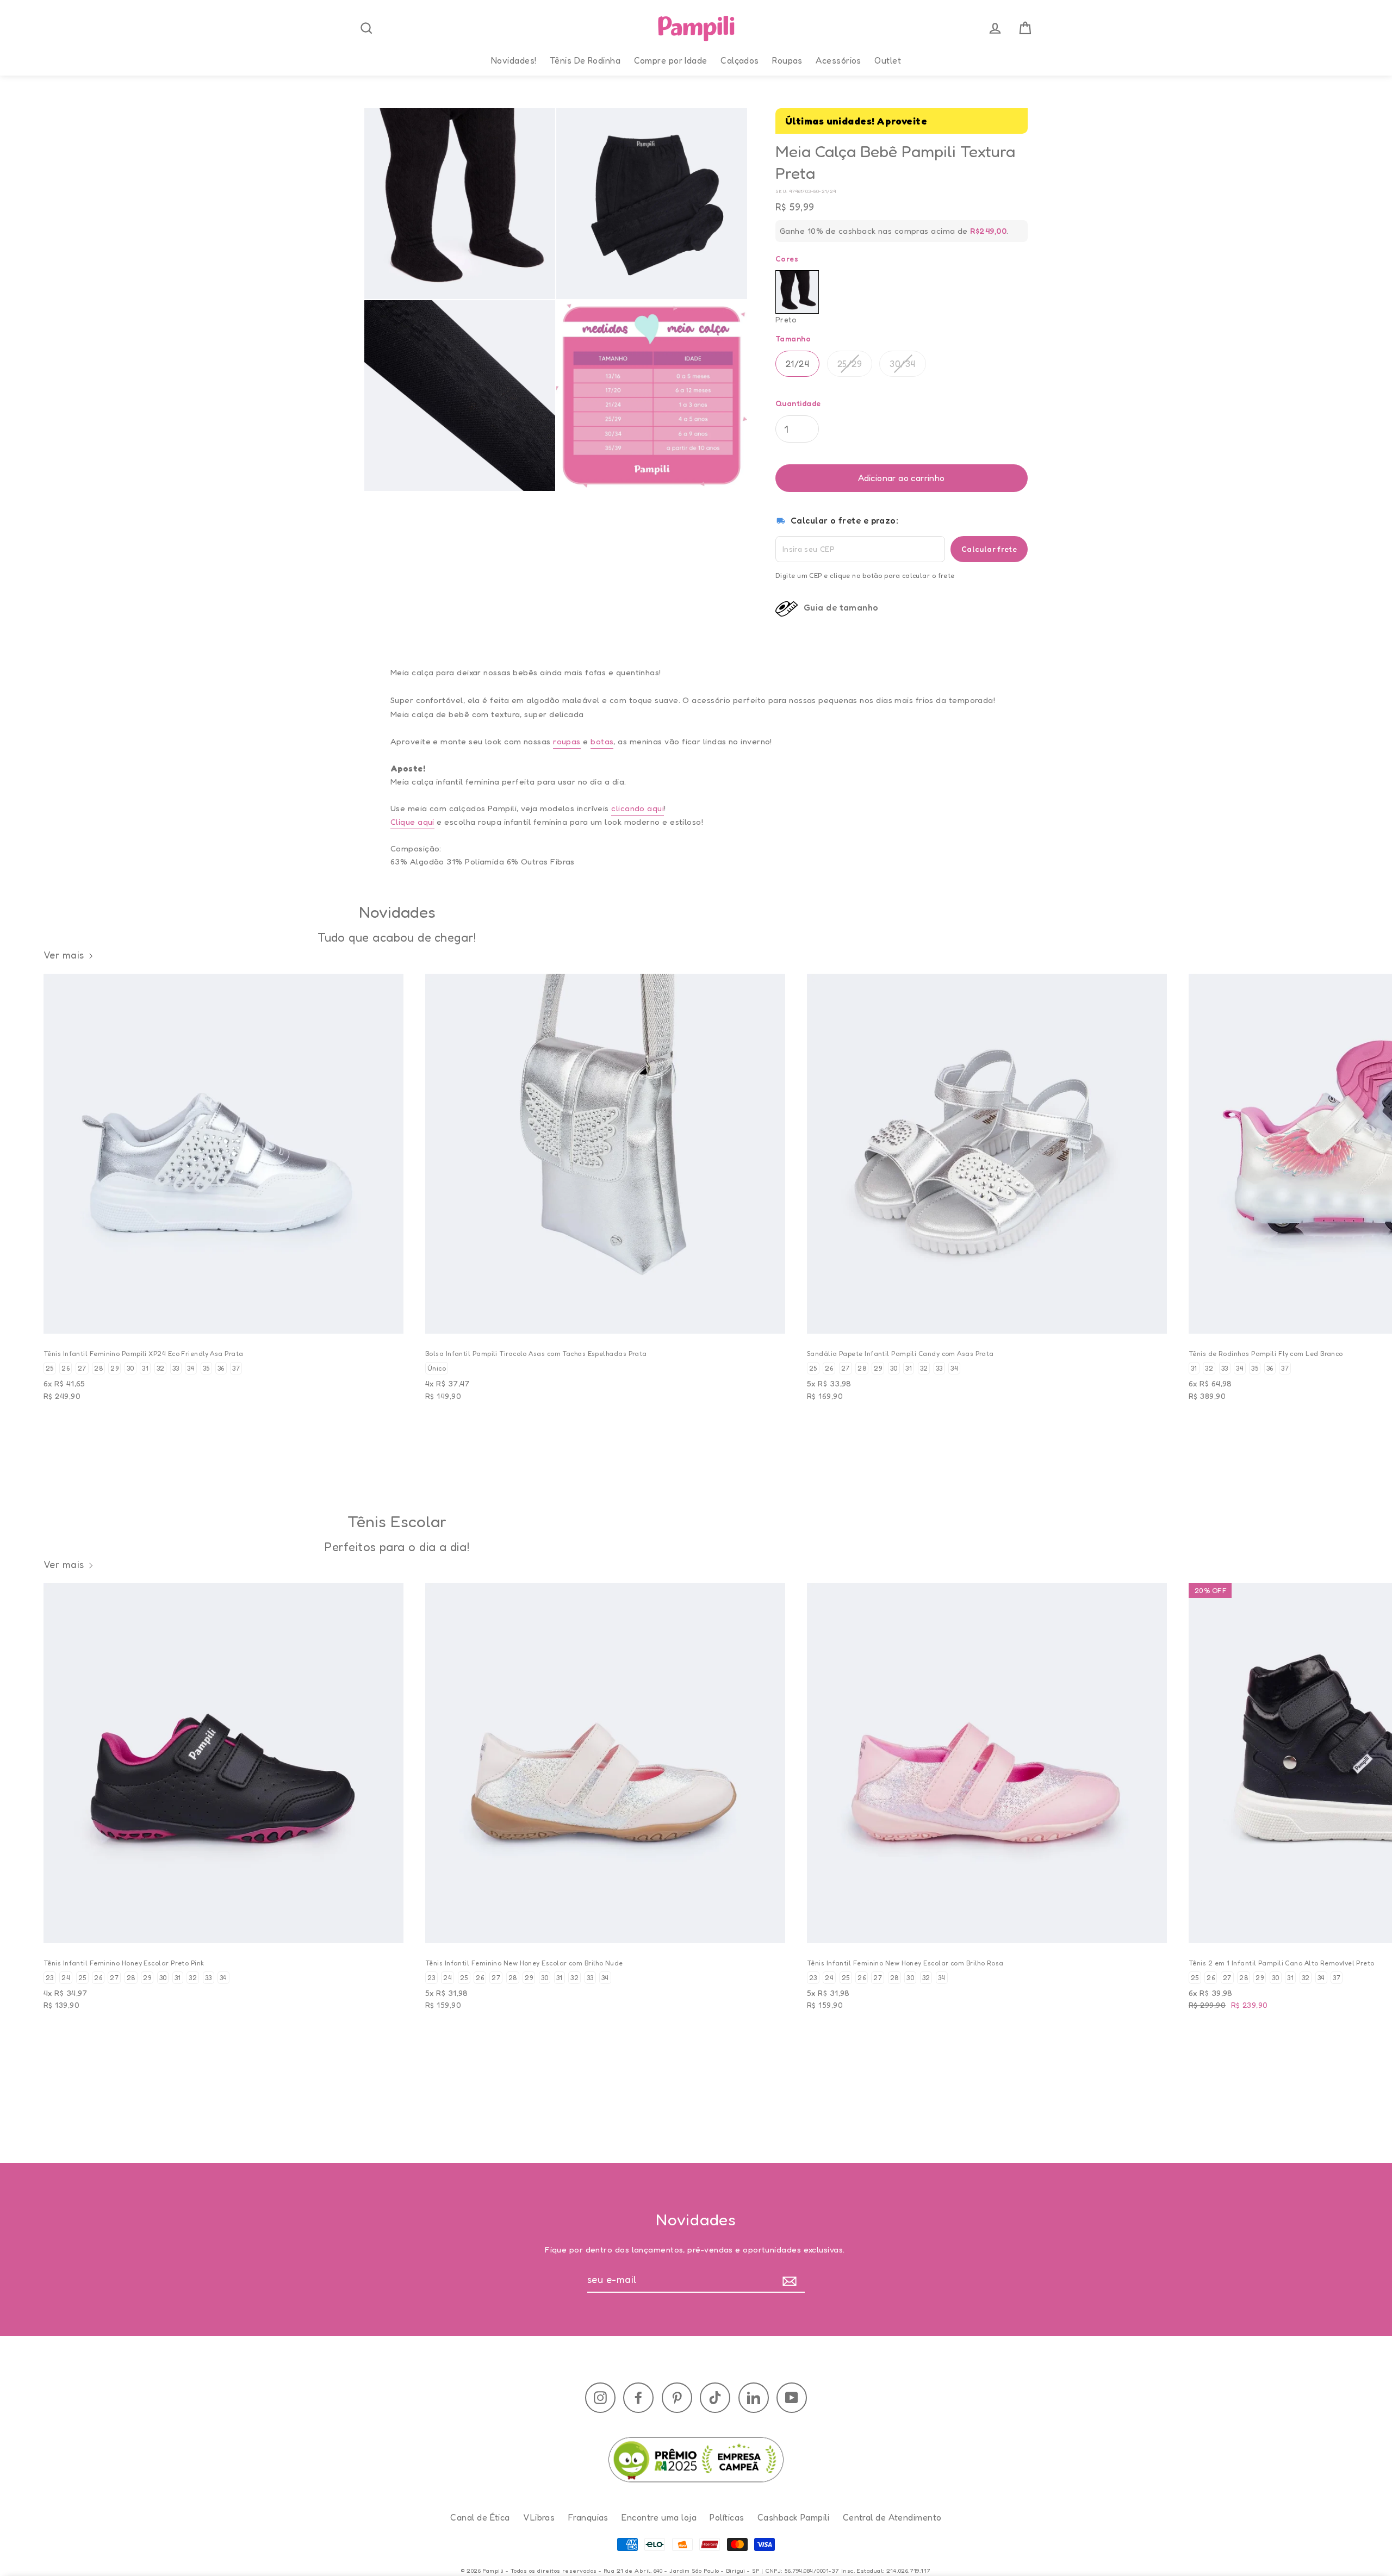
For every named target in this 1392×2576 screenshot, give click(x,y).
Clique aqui (412, 822)
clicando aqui (638, 808)
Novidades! (514, 60)
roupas (567, 741)
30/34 (902, 364)
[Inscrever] (792, 2280)
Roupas (787, 60)
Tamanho (793, 338)
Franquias (588, 2517)
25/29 (850, 364)
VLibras (539, 2517)
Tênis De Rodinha (585, 60)
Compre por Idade (671, 60)
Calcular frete (989, 549)
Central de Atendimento (892, 2517)
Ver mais (64, 955)
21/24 (797, 364)
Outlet (888, 60)
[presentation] (366, 28)
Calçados (740, 60)
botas (602, 741)
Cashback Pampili (793, 2517)
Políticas (727, 2517)
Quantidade (798, 403)
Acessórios (838, 60)
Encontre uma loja (659, 2517)
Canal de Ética (480, 2517)
